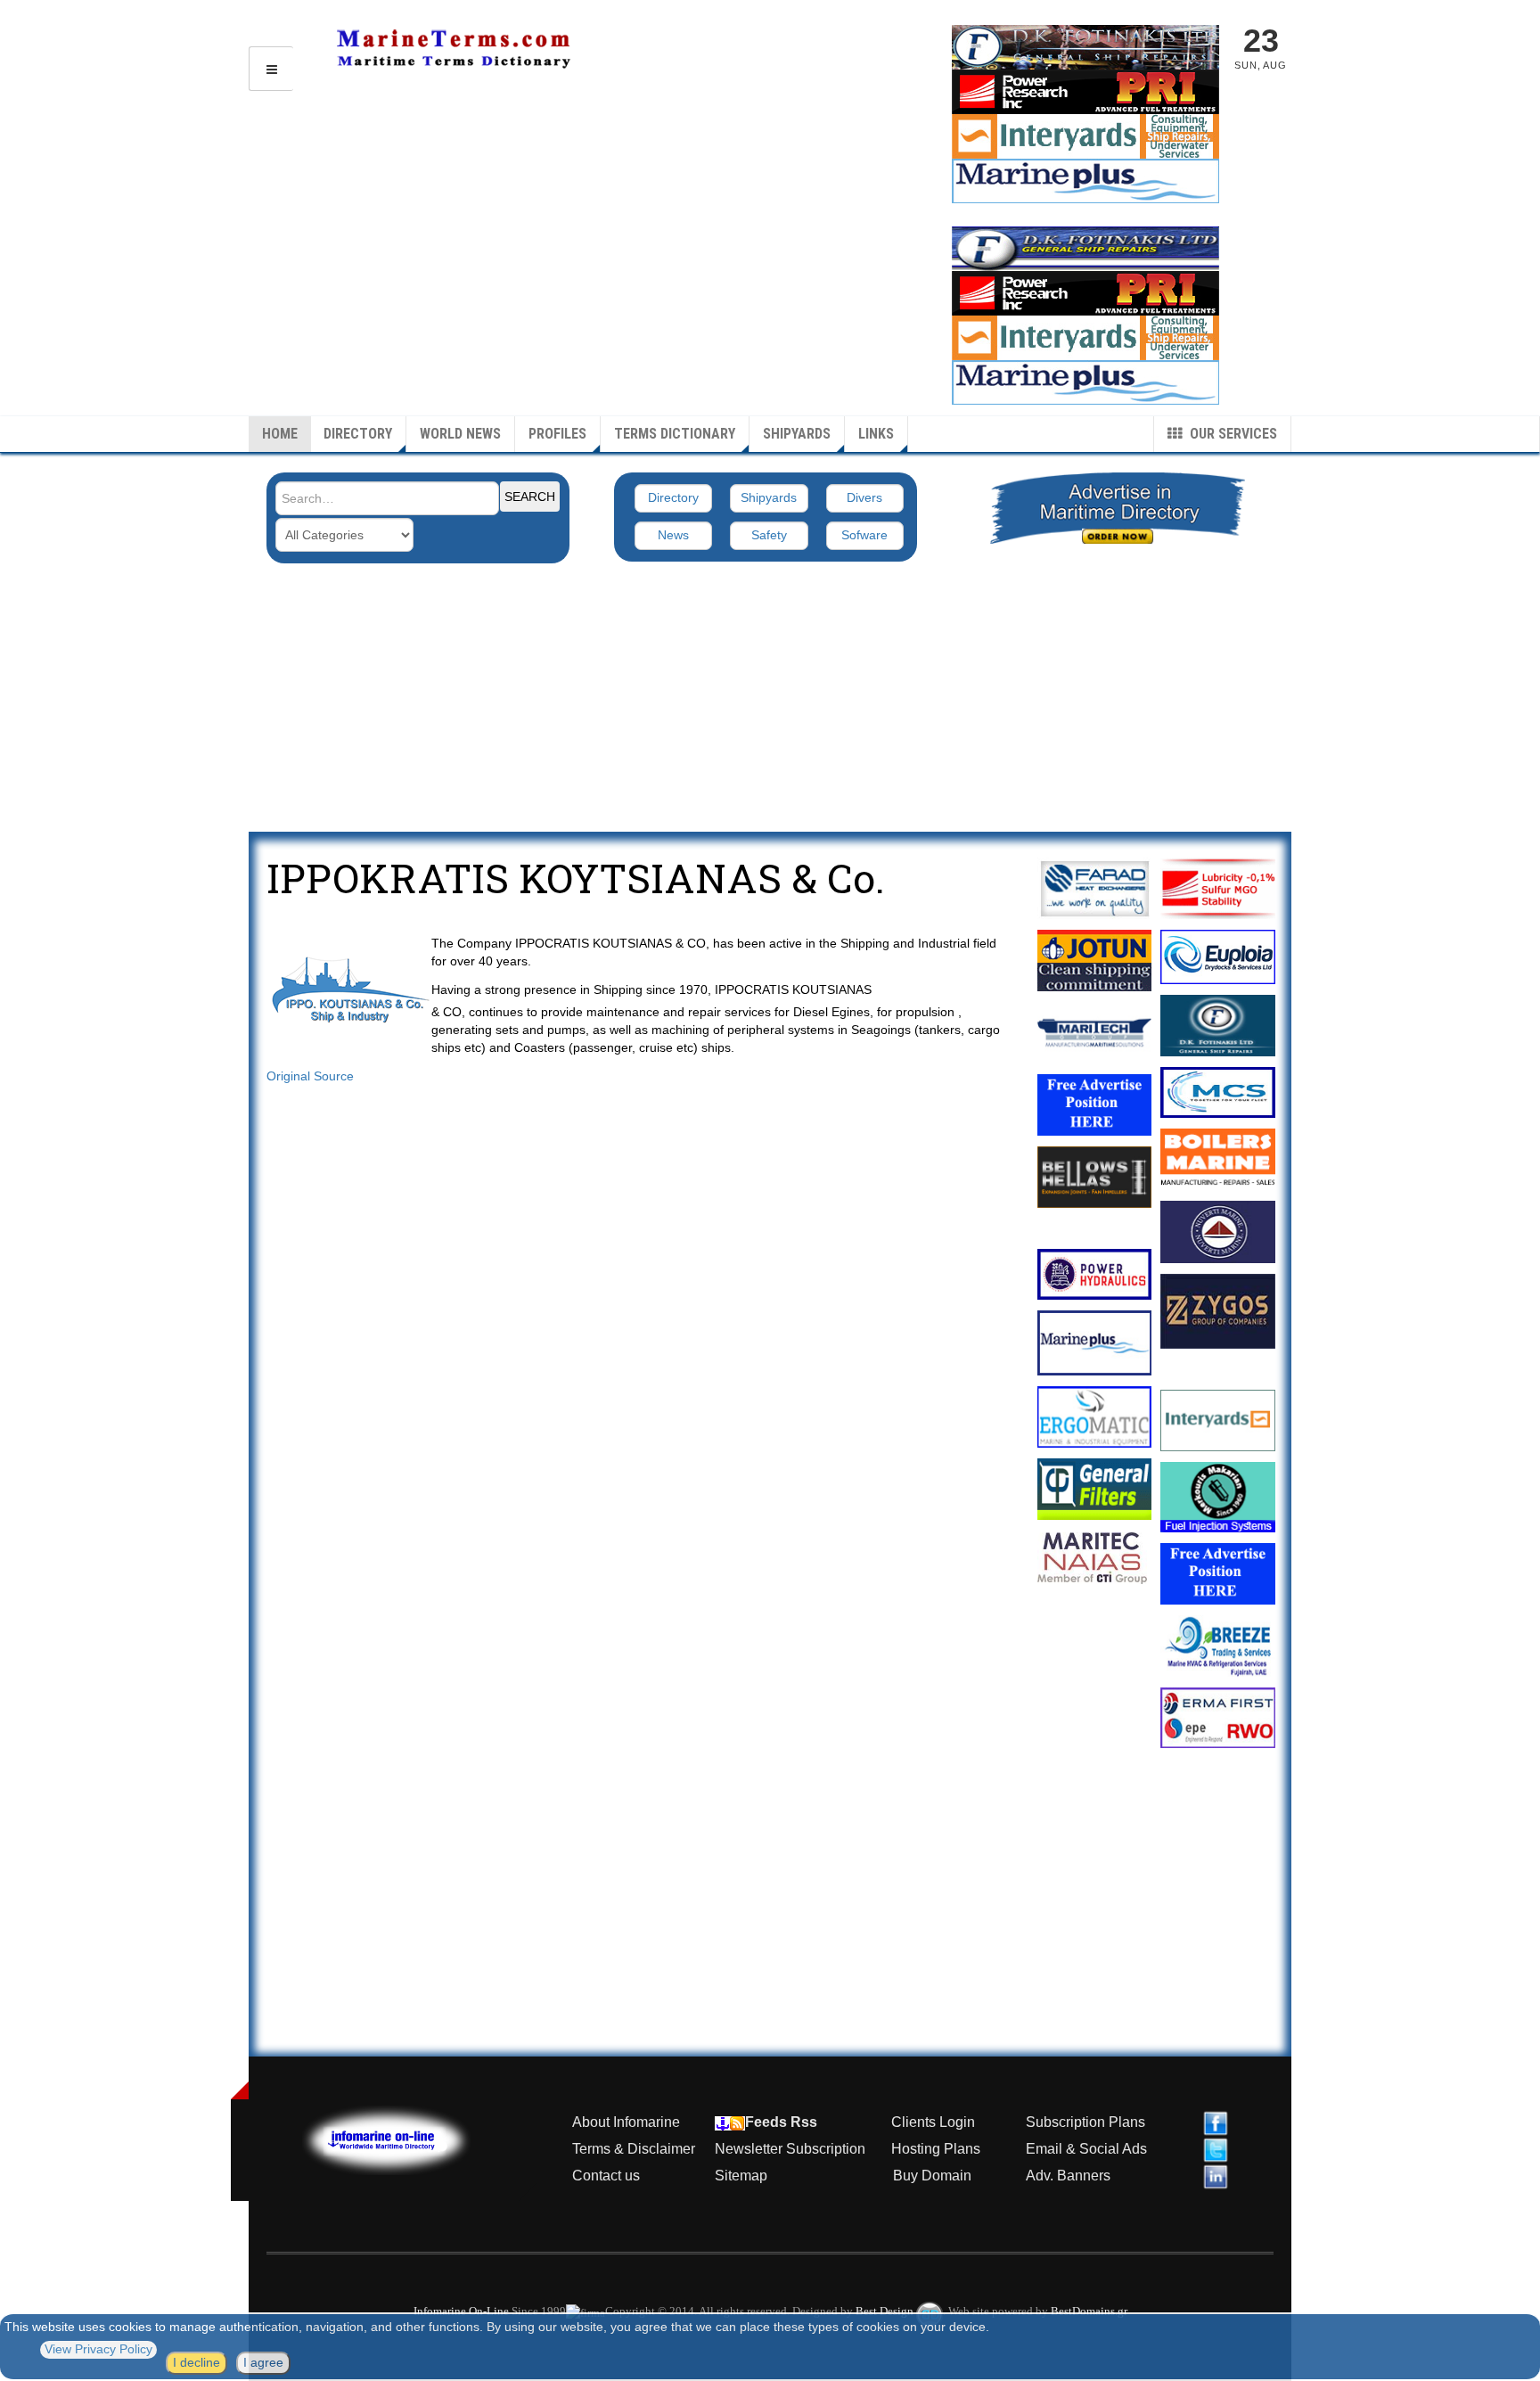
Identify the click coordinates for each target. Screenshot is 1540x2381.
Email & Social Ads (1086, 2149)
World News (460, 434)
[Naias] (1095, 1558)
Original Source (310, 1076)
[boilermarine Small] (1218, 1159)
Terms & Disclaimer (634, 2149)
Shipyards (797, 434)
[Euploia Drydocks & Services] (1218, 957)
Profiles (557, 434)
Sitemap (741, 2176)
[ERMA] (1218, 1718)
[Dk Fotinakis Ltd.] (1218, 1026)
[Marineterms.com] (404, 2138)
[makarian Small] (1218, 1497)
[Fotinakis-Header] (1085, 248)
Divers (864, 497)
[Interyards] (1218, 1420)
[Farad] (1095, 888)
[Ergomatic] (1095, 1417)
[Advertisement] (770, 698)
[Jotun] (1095, 961)
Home (280, 434)
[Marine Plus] (1085, 180)
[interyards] (1085, 135)
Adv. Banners (1066, 2176)
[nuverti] (1218, 1232)
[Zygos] (1218, 1311)
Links (876, 434)
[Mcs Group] (1218, 1092)
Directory (358, 434)
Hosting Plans (936, 2149)
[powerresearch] (1085, 91)
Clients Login (933, 2122)
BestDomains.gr (1089, 2311)
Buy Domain (932, 2176)
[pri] (1218, 888)
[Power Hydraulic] (1095, 1274)
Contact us (606, 2176)
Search (530, 497)
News (673, 535)
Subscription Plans (1085, 2122)
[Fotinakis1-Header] (1085, 46)
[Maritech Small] (1095, 1033)
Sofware (864, 535)
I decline (197, 2362)
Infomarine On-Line (461, 2311)
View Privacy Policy (98, 2349)
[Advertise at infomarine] (1095, 1105)
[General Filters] (1095, 1489)
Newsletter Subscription (790, 2149)
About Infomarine (626, 2122)
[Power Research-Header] (1085, 292)
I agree (263, 2362)
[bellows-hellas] (1095, 1177)
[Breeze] (1218, 1646)
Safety (769, 535)
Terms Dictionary (675, 434)
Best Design (886, 2311)
